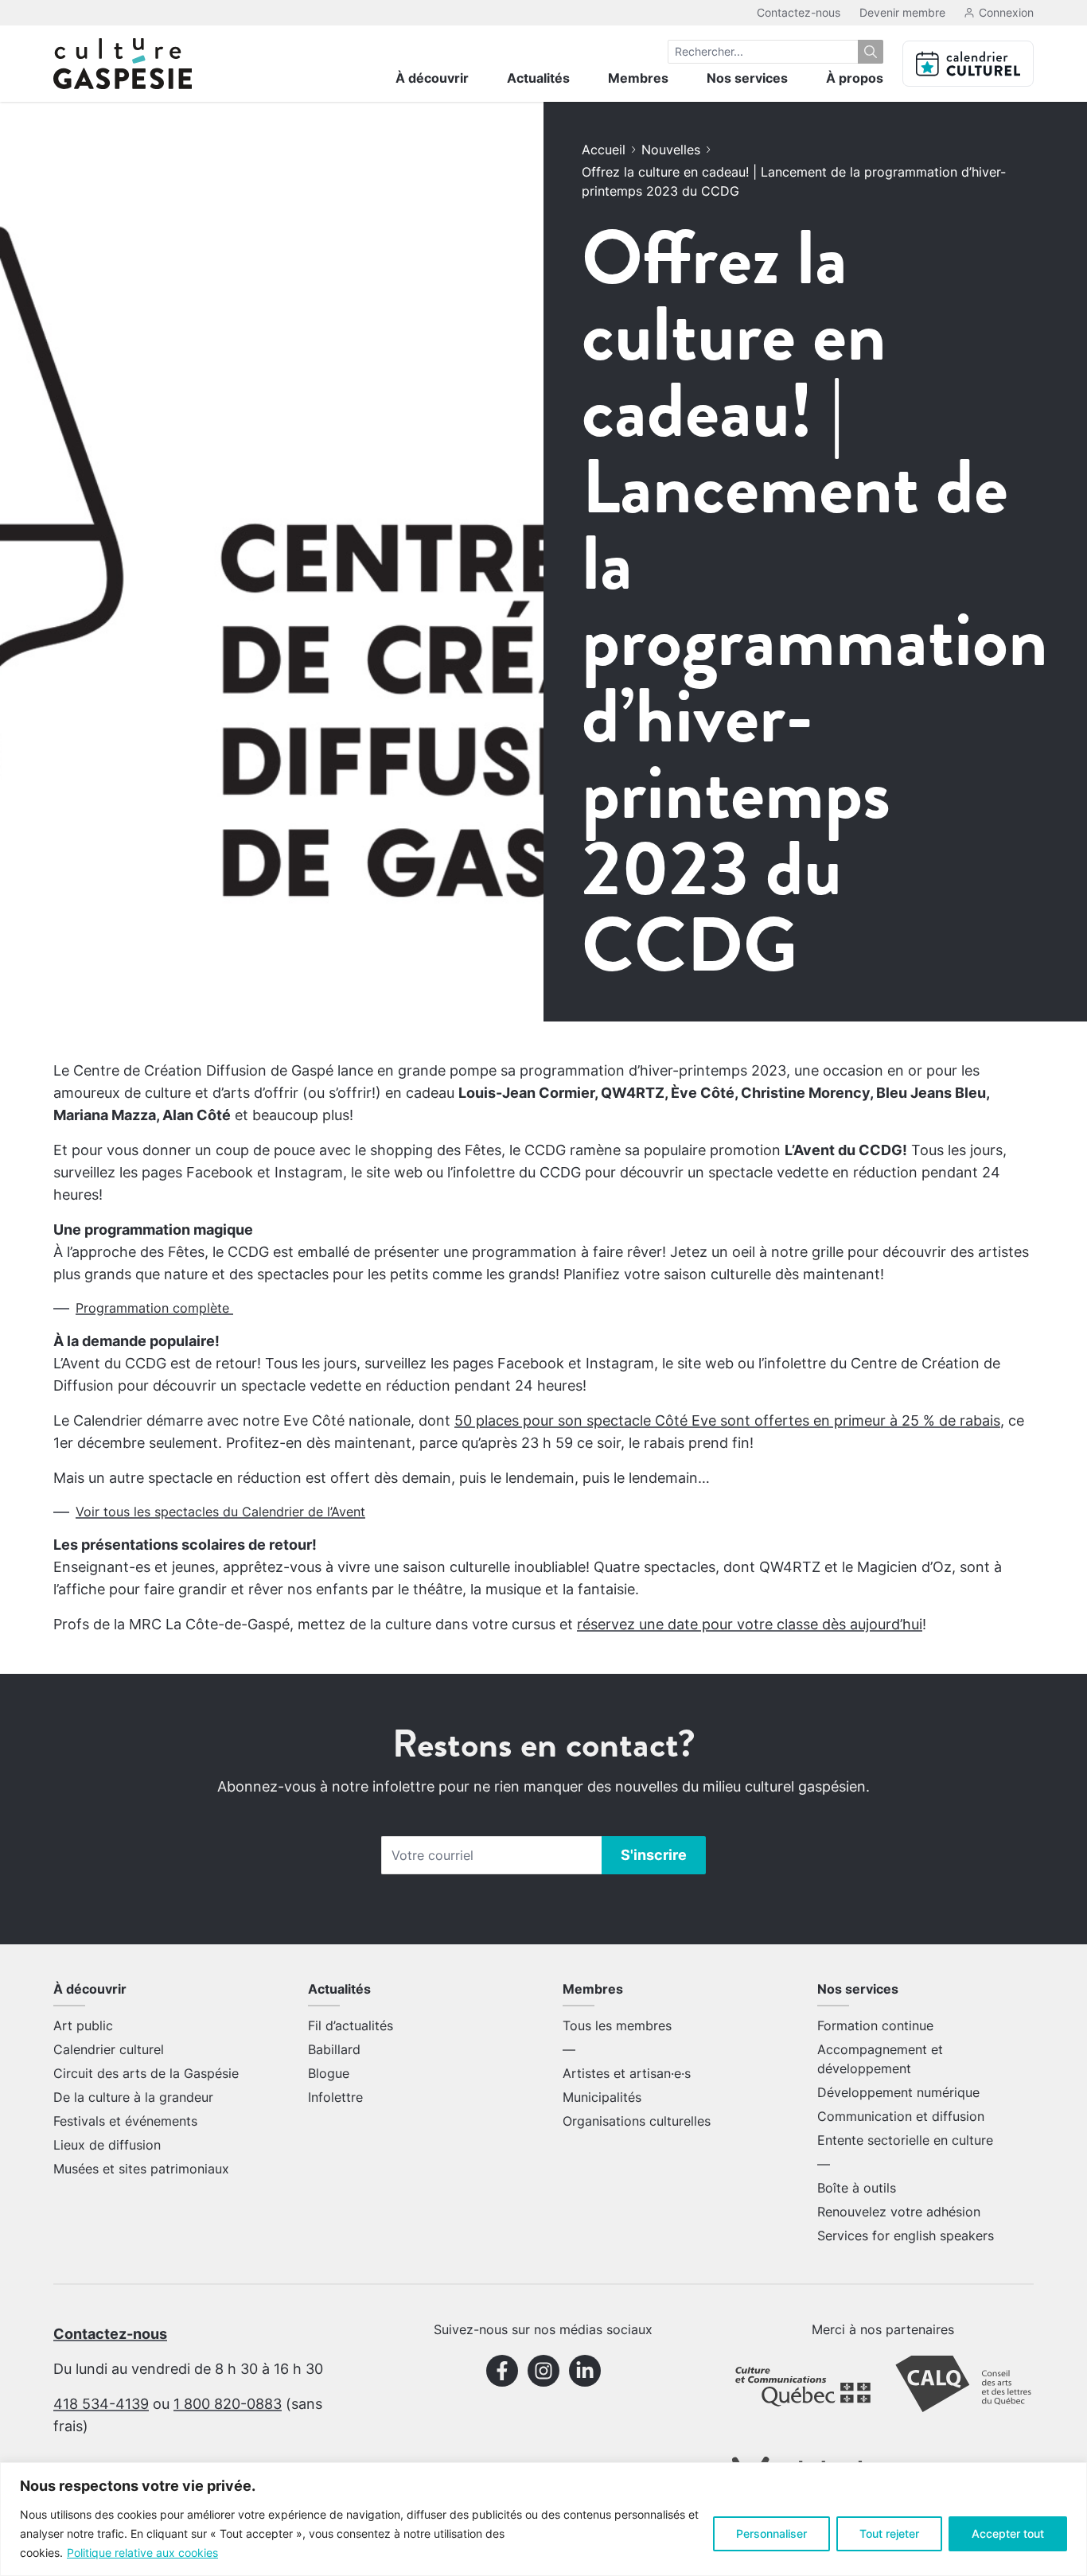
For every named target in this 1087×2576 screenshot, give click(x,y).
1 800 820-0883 (228, 2404)
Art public (83, 2025)
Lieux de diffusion (107, 2145)
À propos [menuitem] (855, 78)
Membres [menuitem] (638, 78)
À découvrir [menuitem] (432, 78)
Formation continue (875, 2025)
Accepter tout (1008, 2533)
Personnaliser (771, 2533)
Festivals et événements (125, 2121)
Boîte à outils (857, 2188)
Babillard (334, 2049)
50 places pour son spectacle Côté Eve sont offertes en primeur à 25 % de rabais (727, 1420)
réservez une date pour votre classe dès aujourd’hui (750, 1624)
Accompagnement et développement (880, 2059)
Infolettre (335, 2097)
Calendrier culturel (109, 2049)
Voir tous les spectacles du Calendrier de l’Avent (220, 1512)
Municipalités (602, 2097)
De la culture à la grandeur (133, 2097)
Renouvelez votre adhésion (899, 2212)
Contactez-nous (799, 12)
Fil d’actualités (351, 2025)
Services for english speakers (906, 2236)
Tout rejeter (889, 2533)
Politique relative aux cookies (142, 2553)
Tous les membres (617, 2025)
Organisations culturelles (637, 2121)
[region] (543, 2519)
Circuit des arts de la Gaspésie (146, 2073)
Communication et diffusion (901, 2116)
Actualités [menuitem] (538, 78)
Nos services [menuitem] (747, 78)
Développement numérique (898, 2092)
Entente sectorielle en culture (905, 2140)
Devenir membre (902, 12)
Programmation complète (154, 1308)
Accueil (604, 150)
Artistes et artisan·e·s (627, 2073)
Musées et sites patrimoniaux (141, 2169)
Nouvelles (671, 150)
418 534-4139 (101, 2404)
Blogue (329, 2073)
